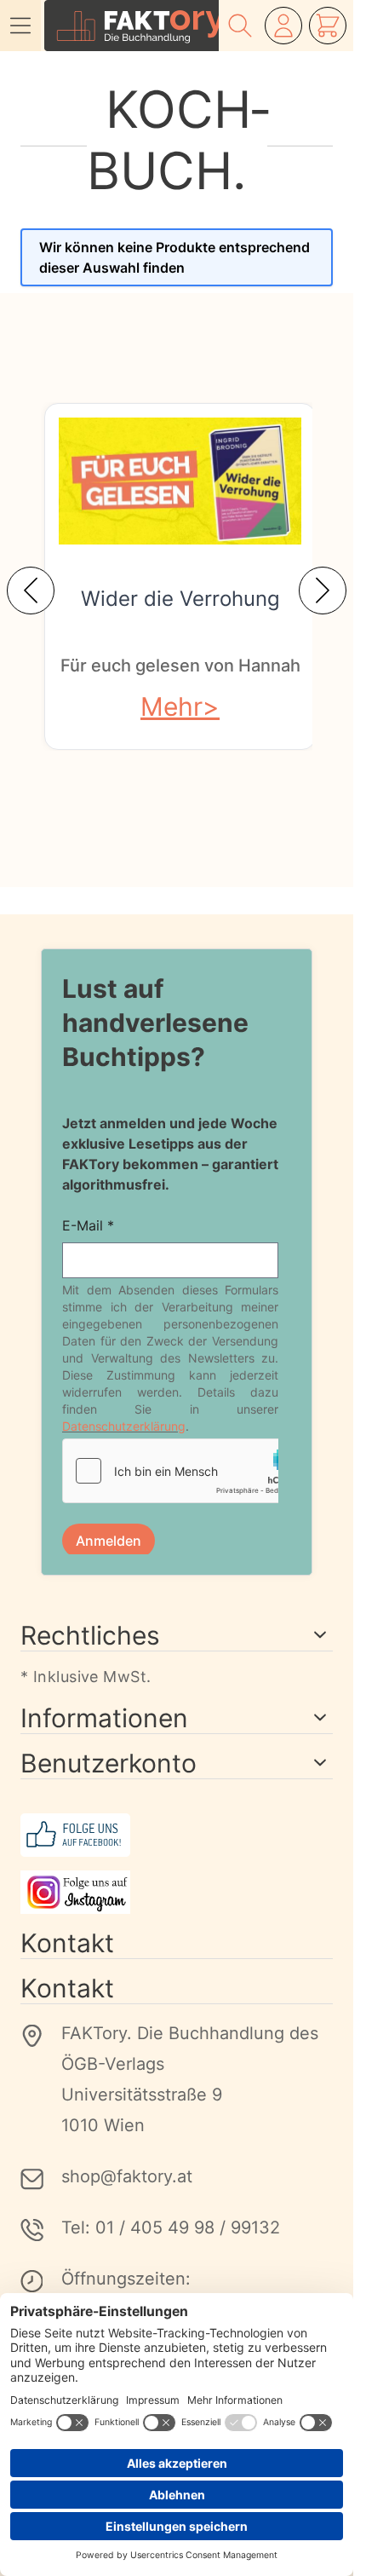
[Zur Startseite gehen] (132, 26)
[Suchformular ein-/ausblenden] (240, 26)
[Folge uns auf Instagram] (177, 1892)
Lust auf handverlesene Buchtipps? (155, 1023)
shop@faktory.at (127, 2176)
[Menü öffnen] (20, 26)
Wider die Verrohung (180, 599)
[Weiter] (323, 591)
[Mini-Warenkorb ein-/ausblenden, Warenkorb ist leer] (328, 26)
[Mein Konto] (283, 26)
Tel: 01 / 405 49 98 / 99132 (171, 2227)
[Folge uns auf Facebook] (177, 1835)
